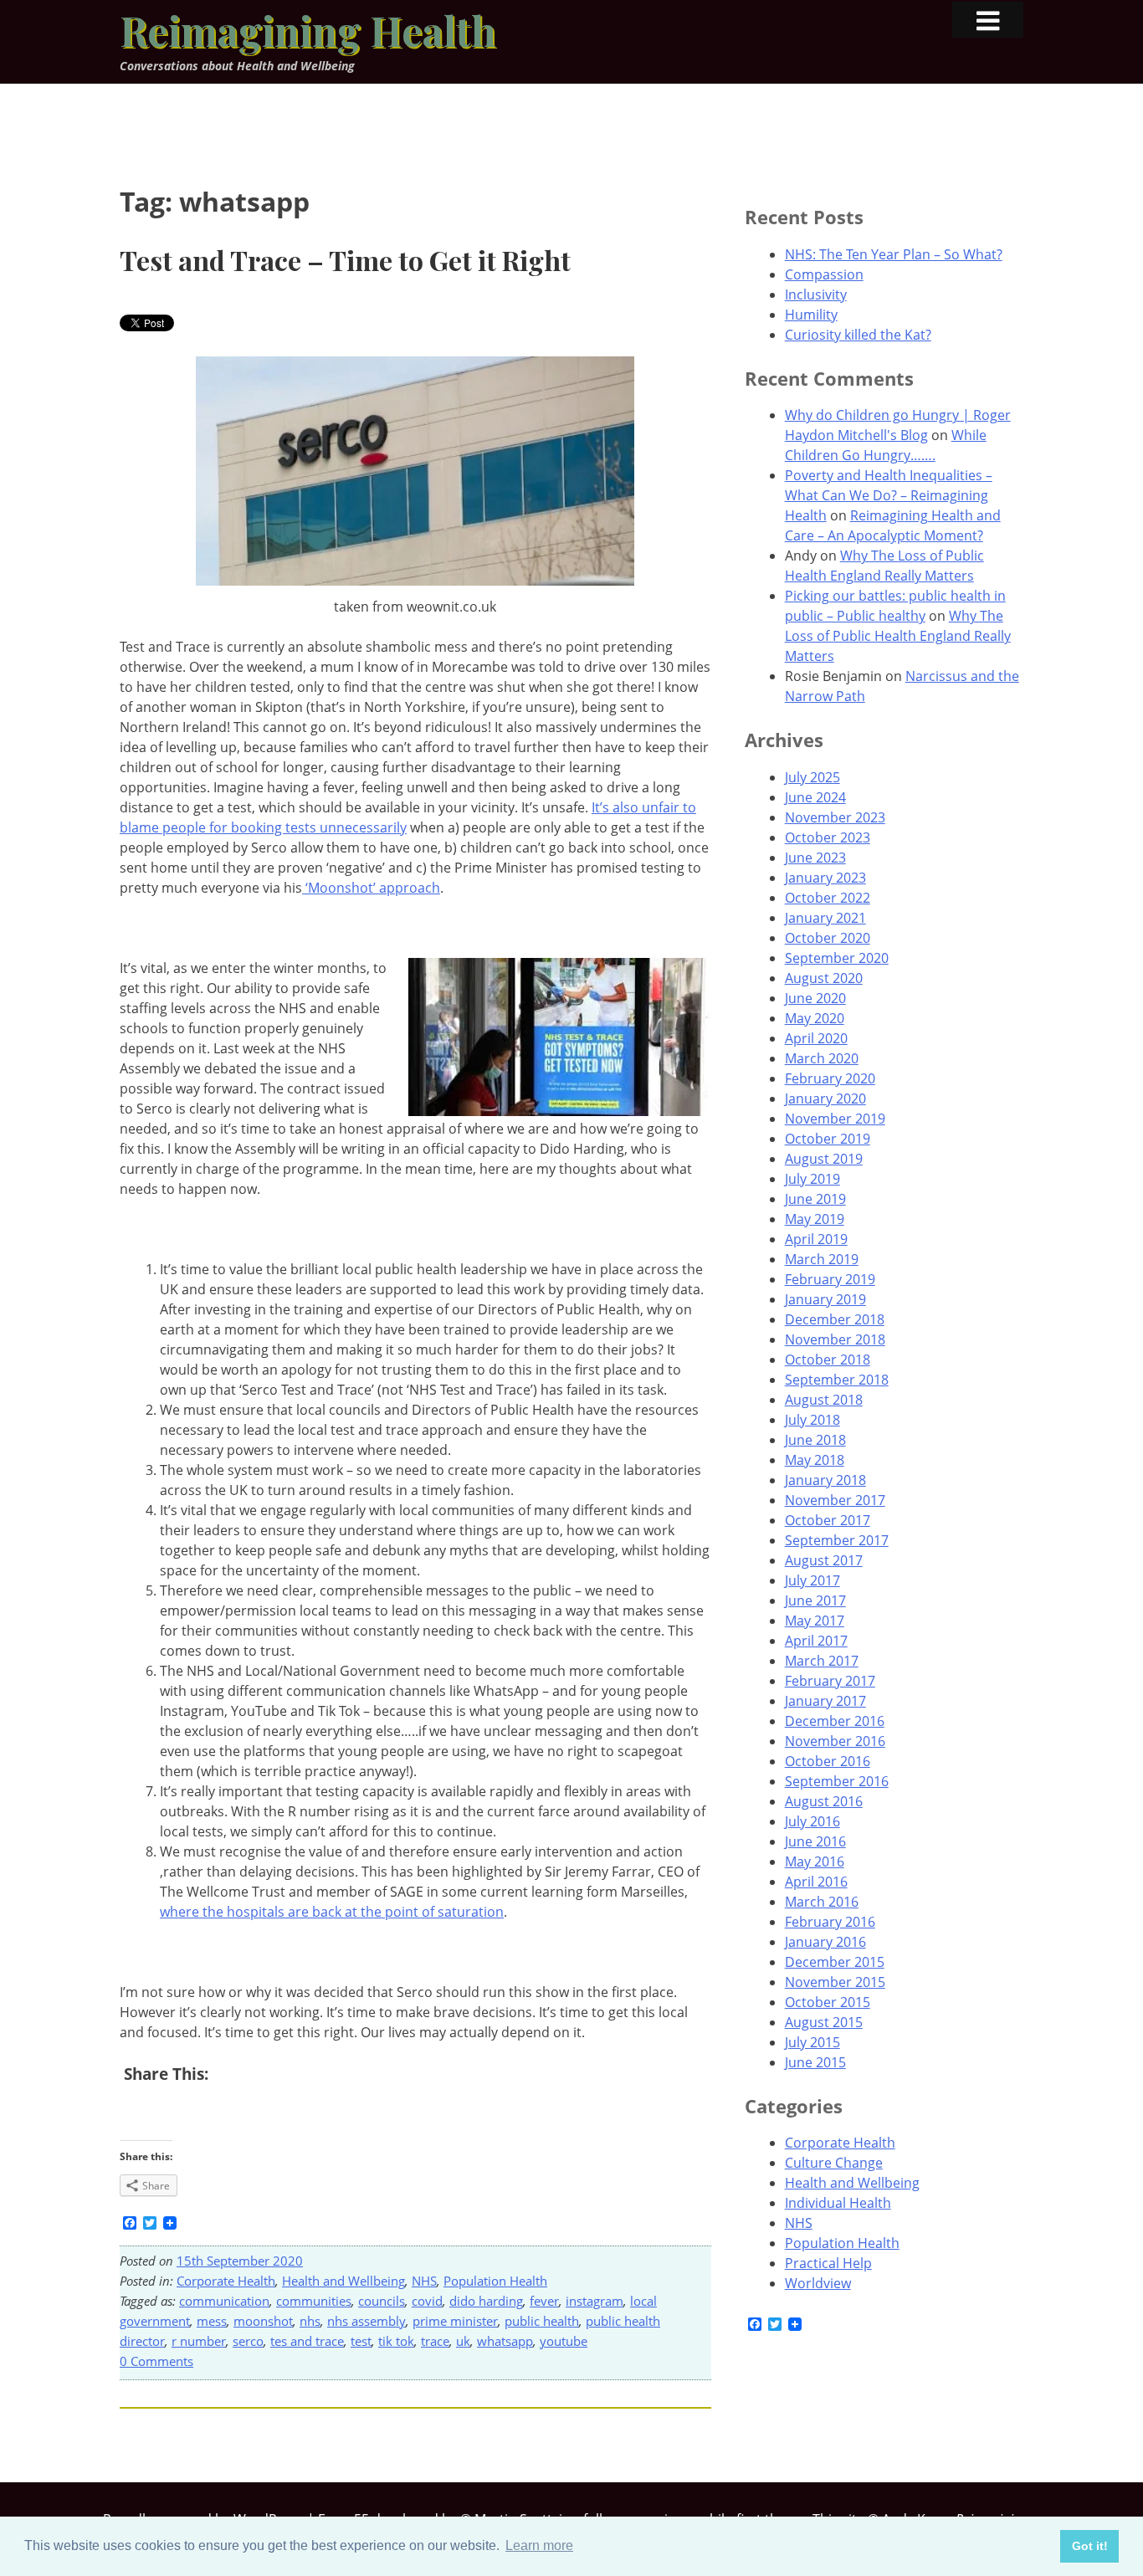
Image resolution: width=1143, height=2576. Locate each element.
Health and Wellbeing (343, 2281)
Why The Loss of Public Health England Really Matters (898, 636)
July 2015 (812, 2042)
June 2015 (815, 2062)
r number (199, 2341)
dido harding (486, 2301)
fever (544, 2301)
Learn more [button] (539, 2545)
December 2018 (835, 1319)
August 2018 (824, 1400)
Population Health (495, 2281)
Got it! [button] (1090, 2546)
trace (435, 2341)
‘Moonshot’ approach (371, 888)
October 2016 (828, 1761)
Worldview (818, 2283)
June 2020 (815, 998)
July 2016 (812, 1821)
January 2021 (825, 918)
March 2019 (822, 1259)
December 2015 (835, 1962)
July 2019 (812, 1179)
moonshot (263, 2321)
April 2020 (816, 1038)
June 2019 (815, 1199)
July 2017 (812, 1580)
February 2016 (830, 1922)
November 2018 (835, 1339)
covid (427, 2301)
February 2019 (830, 1279)
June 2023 (815, 858)
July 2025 (812, 777)
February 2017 (830, 1681)
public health (542, 2321)
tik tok (396, 2341)
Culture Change (834, 2163)
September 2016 (837, 1781)
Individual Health (838, 2203)
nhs (310, 2321)
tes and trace (307, 2341)
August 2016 (824, 1801)
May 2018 (815, 1460)
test (361, 2341)
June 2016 (815, 1841)
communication (224, 2301)
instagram (595, 2301)
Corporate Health (226, 2281)
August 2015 (824, 2022)
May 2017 (815, 1621)
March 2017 (822, 1661)
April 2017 (816, 1641)
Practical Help (828, 2263)
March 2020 (822, 1058)
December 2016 (835, 1721)
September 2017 (837, 1540)
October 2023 (828, 837)
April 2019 (816, 1239)
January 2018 (825, 1480)
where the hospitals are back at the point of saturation (332, 1912)
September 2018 (837, 1380)
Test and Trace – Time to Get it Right (345, 260)
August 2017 (824, 1560)
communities (314, 2301)
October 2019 (828, 1139)
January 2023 (825, 878)
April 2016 (816, 1882)
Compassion (824, 274)
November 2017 (835, 1500)
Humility (811, 315)
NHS (424, 2281)
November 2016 (835, 1741)
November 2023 (835, 817)
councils (382, 2301)
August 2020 (824, 978)
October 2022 (828, 898)
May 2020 (815, 1018)
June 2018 (815, 1440)
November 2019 (835, 1119)
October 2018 (828, 1360)
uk (463, 2341)
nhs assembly (366, 2321)
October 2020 (828, 938)
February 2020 (830, 1078)
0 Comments (156, 2361)
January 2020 (825, 1099)
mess (212, 2321)
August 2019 (824, 1159)
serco (248, 2341)
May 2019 (815, 1219)
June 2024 (815, 797)
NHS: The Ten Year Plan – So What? (894, 254)
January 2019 (825, 1299)
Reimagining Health (308, 30)
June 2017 (815, 1600)
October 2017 (828, 1520)
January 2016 (825, 1942)
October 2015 (828, 2002)
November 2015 (835, 1982)
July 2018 (812, 1420)
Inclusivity (816, 294)
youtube (564, 2341)
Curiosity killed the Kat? (858, 335)
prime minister (455, 2321)
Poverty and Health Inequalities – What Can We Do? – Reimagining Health (889, 495)
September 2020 (837, 958)
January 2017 (825, 1701)
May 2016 (815, 1862)
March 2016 (822, 1902)
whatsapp (505, 2341)
